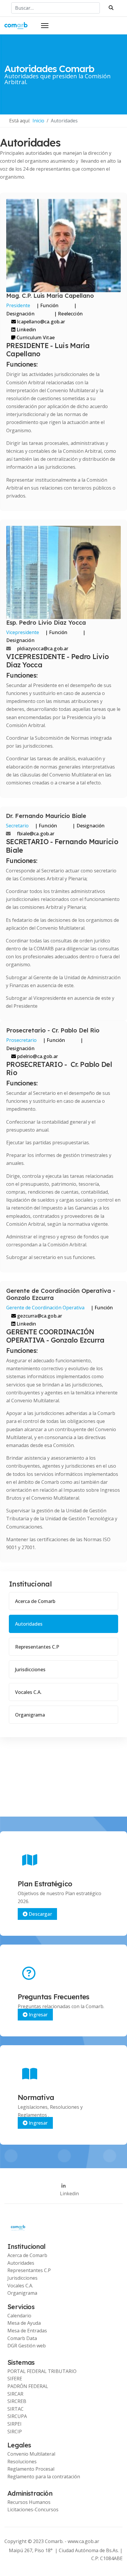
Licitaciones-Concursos (33, 2510)
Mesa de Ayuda (24, 2323)
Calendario (19, 2316)
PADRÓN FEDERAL (28, 2386)
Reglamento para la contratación (44, 2477)
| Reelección (68, 314)
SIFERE (15, 2379)
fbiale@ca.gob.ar (36, 834)
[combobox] (56, 8)
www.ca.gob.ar (83, 2541)
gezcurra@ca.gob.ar (39, 1316)
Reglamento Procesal (31, 2469)
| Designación (41, 309)
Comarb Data (22, 2338)
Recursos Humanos (29, 2502)
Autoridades (29, 1624)
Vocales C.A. (28, 1692)
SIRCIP (15, 2432)
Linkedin (26, 330)
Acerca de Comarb (35, 1601)
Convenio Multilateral (31, 2454)
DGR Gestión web (27, 2346)
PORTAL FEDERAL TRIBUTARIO (42, 2371)
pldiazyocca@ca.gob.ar (43, 648)
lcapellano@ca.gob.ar (40, 322)
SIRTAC (16, 2409)
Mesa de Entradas (27, 2331)
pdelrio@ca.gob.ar (37, 1056)
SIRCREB (17, 2401)
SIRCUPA (17, 2416)
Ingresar (38, 2015)
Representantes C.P (37, 1647)
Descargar (40, 1914)
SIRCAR (15, 2394)
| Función (47, 305)
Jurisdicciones (30, 1669)
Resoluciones (22, 2462)
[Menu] (45, 26)
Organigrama (30, 1715)
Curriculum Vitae (35, 337)
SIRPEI (14, 2424)
